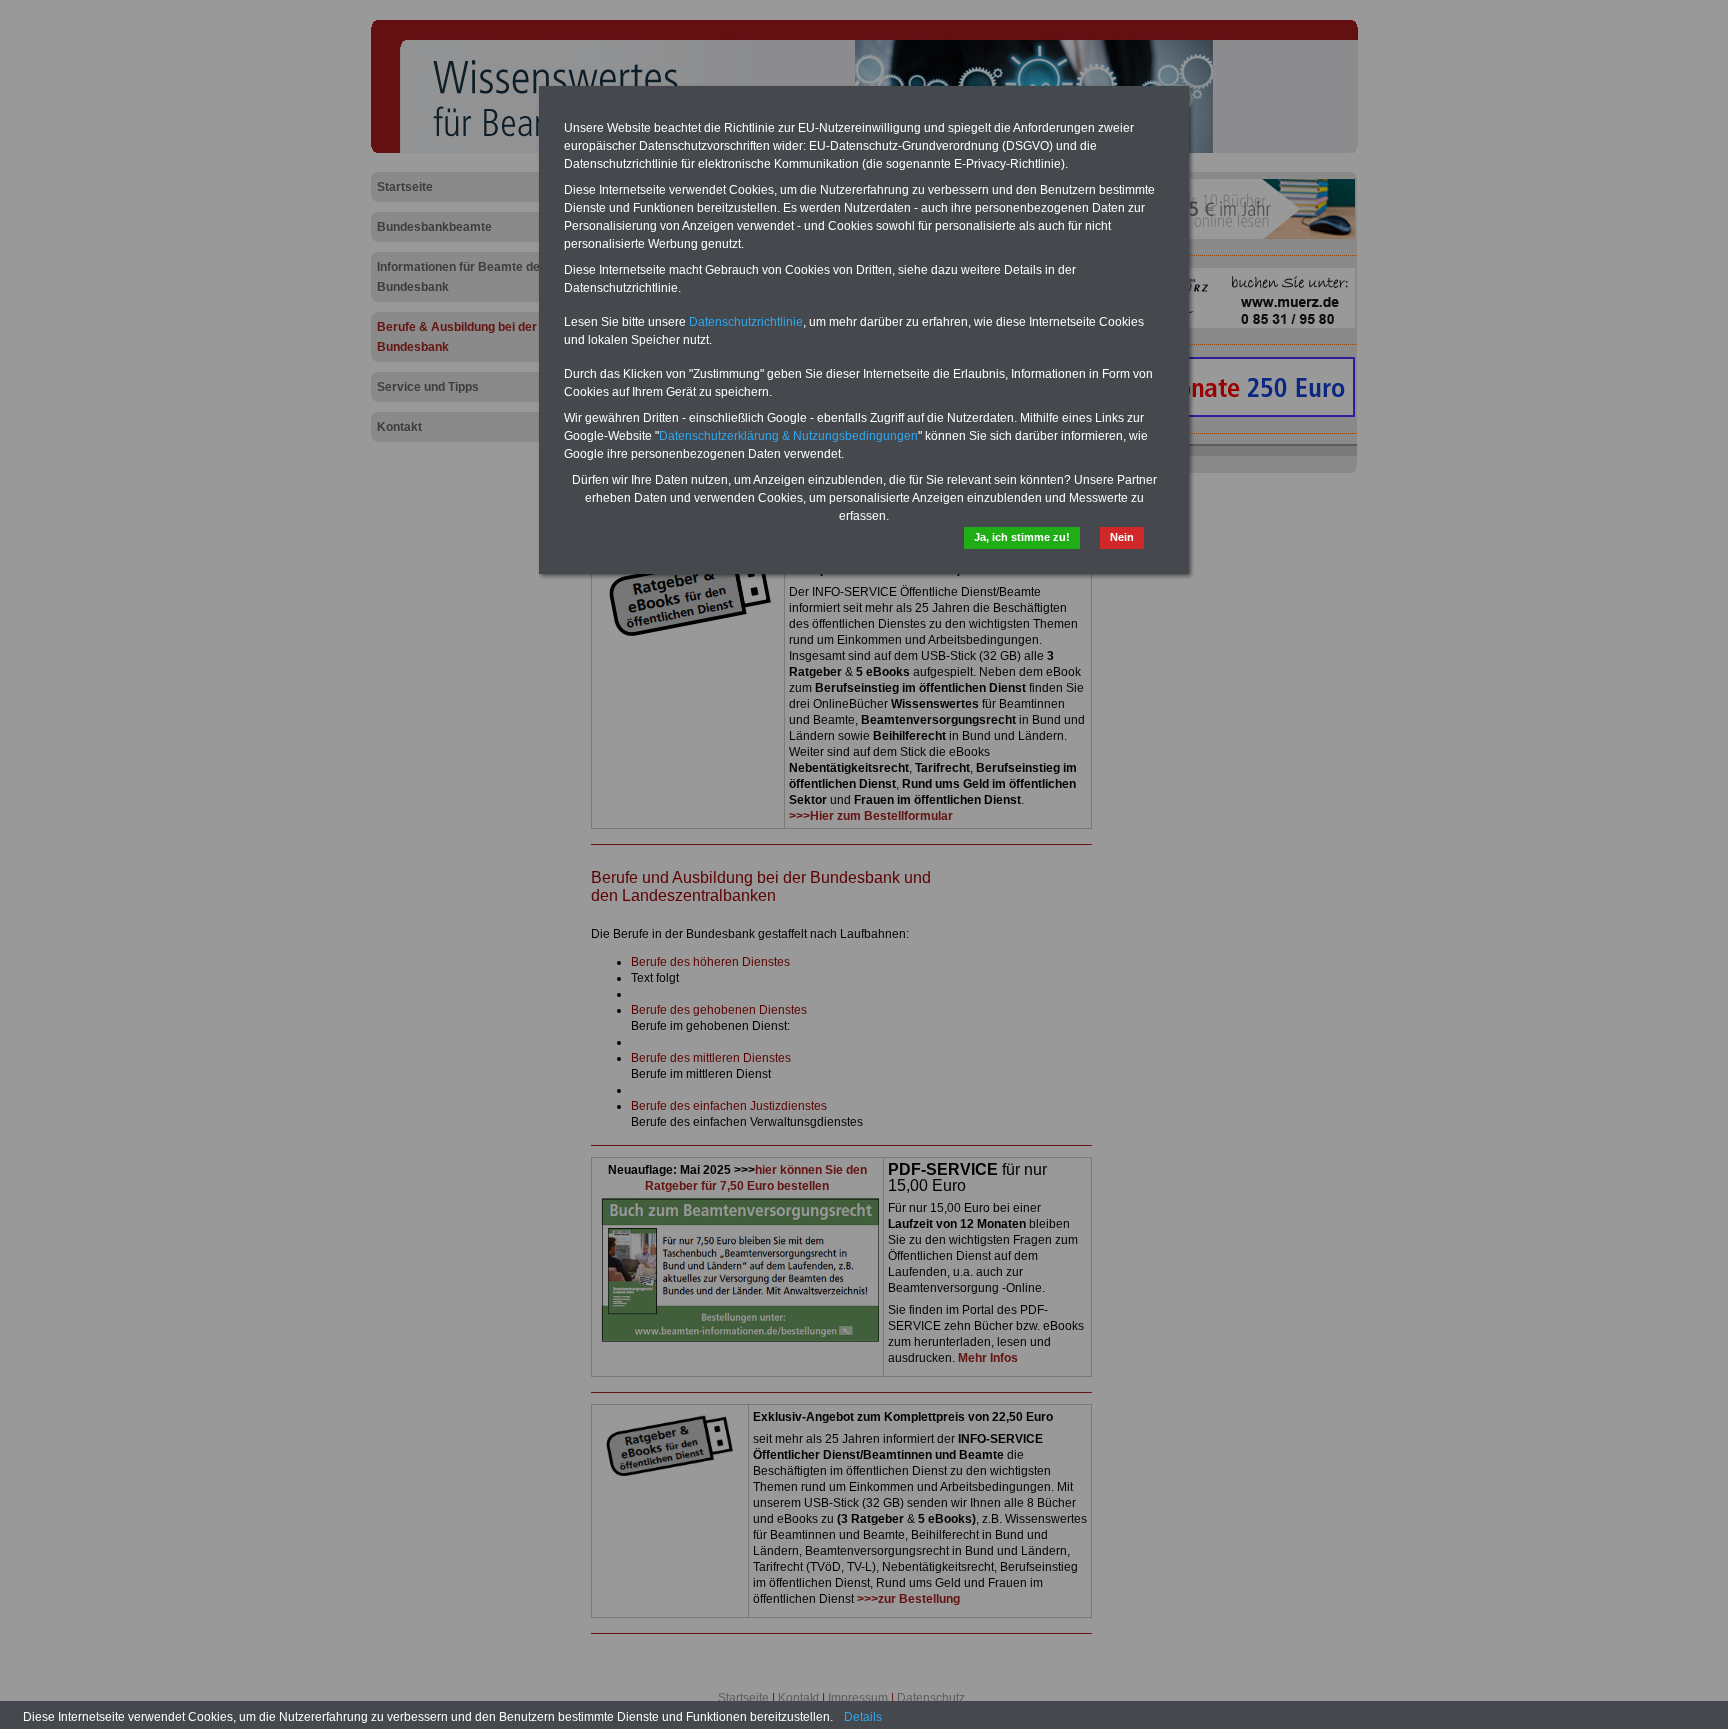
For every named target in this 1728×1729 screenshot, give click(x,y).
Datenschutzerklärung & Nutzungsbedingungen (788, 436)
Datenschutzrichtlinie (746, 322)
